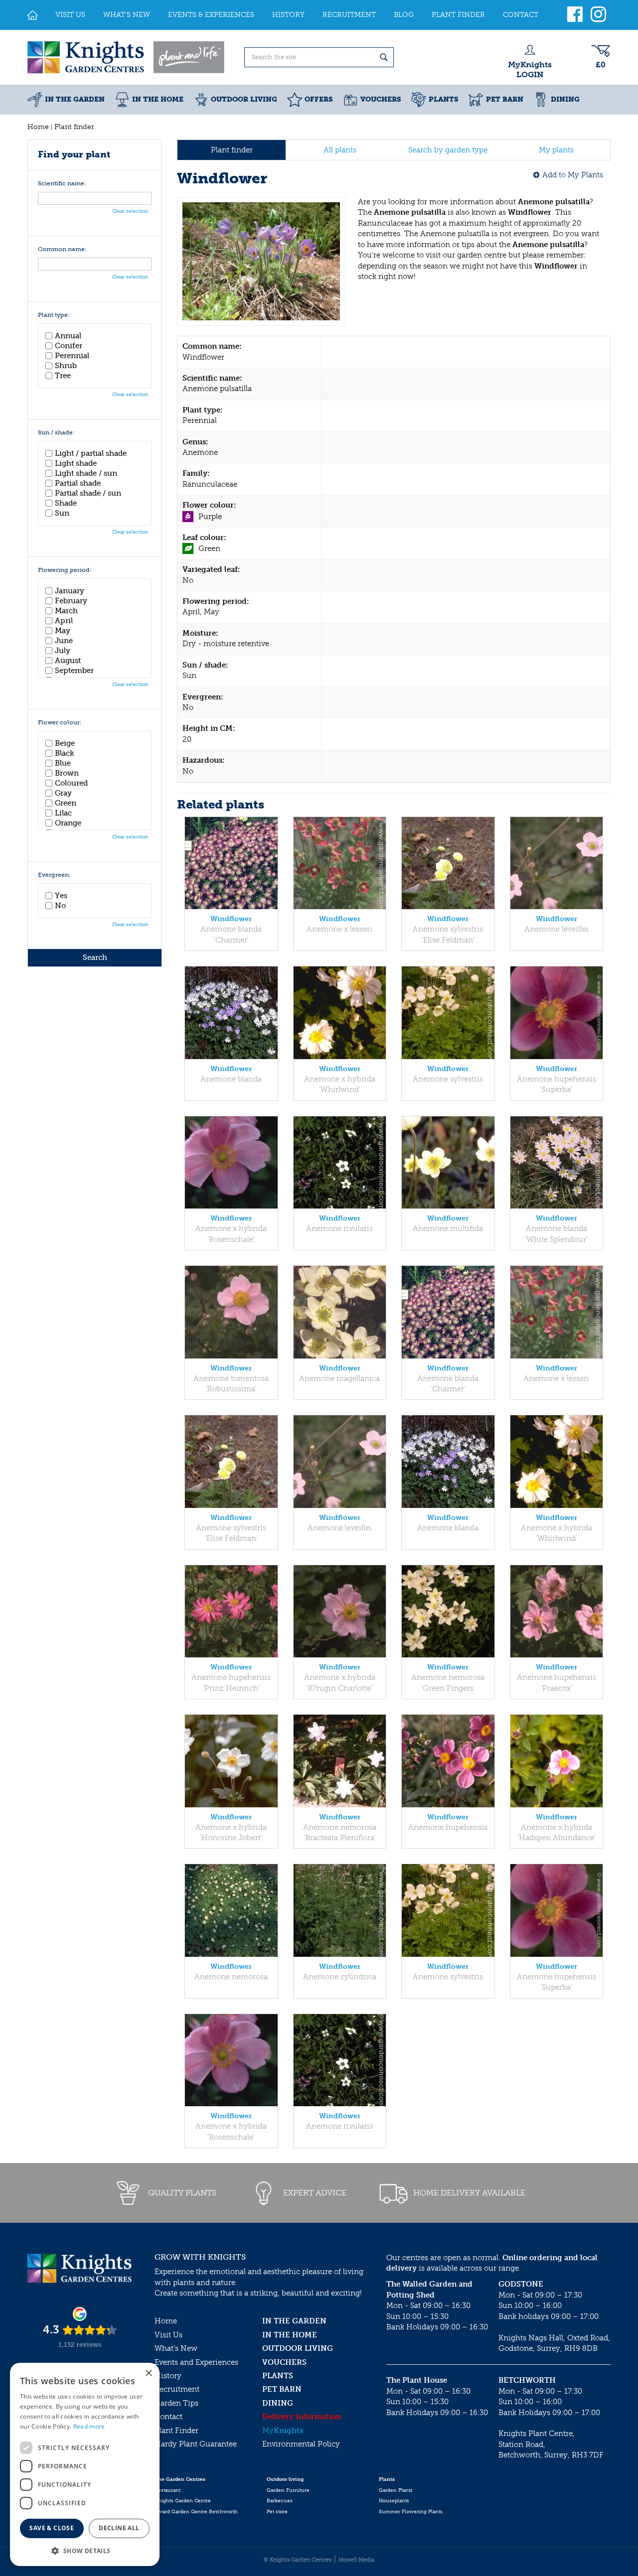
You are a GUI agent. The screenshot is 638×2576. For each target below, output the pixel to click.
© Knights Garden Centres (298, 2560)
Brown (67, 773)
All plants (340, 150)
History (168, 2376)
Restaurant (167, 2490)
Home (166, 2321)
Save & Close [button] (52, 2528)
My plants (556, 150)
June (64, 641)
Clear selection (130, 211)
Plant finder (232, 150)
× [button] (148, 2373)
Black (65, 753)
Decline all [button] (119, 2528)
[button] (85, 2550)
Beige (65, 743)
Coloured (71, 783)
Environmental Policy (301, 2444)
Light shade (76, 463)
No (60, 906)
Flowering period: (65, 570)
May (63, 631)
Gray (63, 793)
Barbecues (280, 2501)
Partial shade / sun (88, 493)
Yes (61, 896)
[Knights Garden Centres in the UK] (127, 57)
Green (66, 803)
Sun (62, 513)
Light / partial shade (91, 453)
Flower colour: (60, 723)
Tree (63, 376)
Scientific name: (62, 184)
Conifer (69, 346)
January (70, 591)
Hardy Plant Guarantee (196, 2444)
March (66, 611)
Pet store (277, 2512)
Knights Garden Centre (183, 2501)
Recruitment (177, 2389)
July (63, 651)
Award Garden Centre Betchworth (196, 2512)
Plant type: (54, 315)
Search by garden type (448, 150)
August (68, 661)
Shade (66, 503)
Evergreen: (54, 875)
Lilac (63, 813)
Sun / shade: (56, 433)
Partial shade (78, 483)
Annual (68, 336)
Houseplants (394, 2501)
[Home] (32, 15)
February (71, 601)
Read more (89, 2426)
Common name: (62, 249)
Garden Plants (396, 2490)
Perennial (72, 356)
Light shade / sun (86, 473)
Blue (63, 763)
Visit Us (168, 2335)
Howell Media (356, 2560)
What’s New (176, 2348)
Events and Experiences (196, 2362)
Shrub (66, 366)
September (74, 671)
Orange (68, 823)
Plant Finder (176, 2431)
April (64, 621)
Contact (168, 2417)
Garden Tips (176, 2403)
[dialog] (85, 2464)
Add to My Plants (573, 175)
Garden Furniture (288, 2490)
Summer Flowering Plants (411, 2512)
